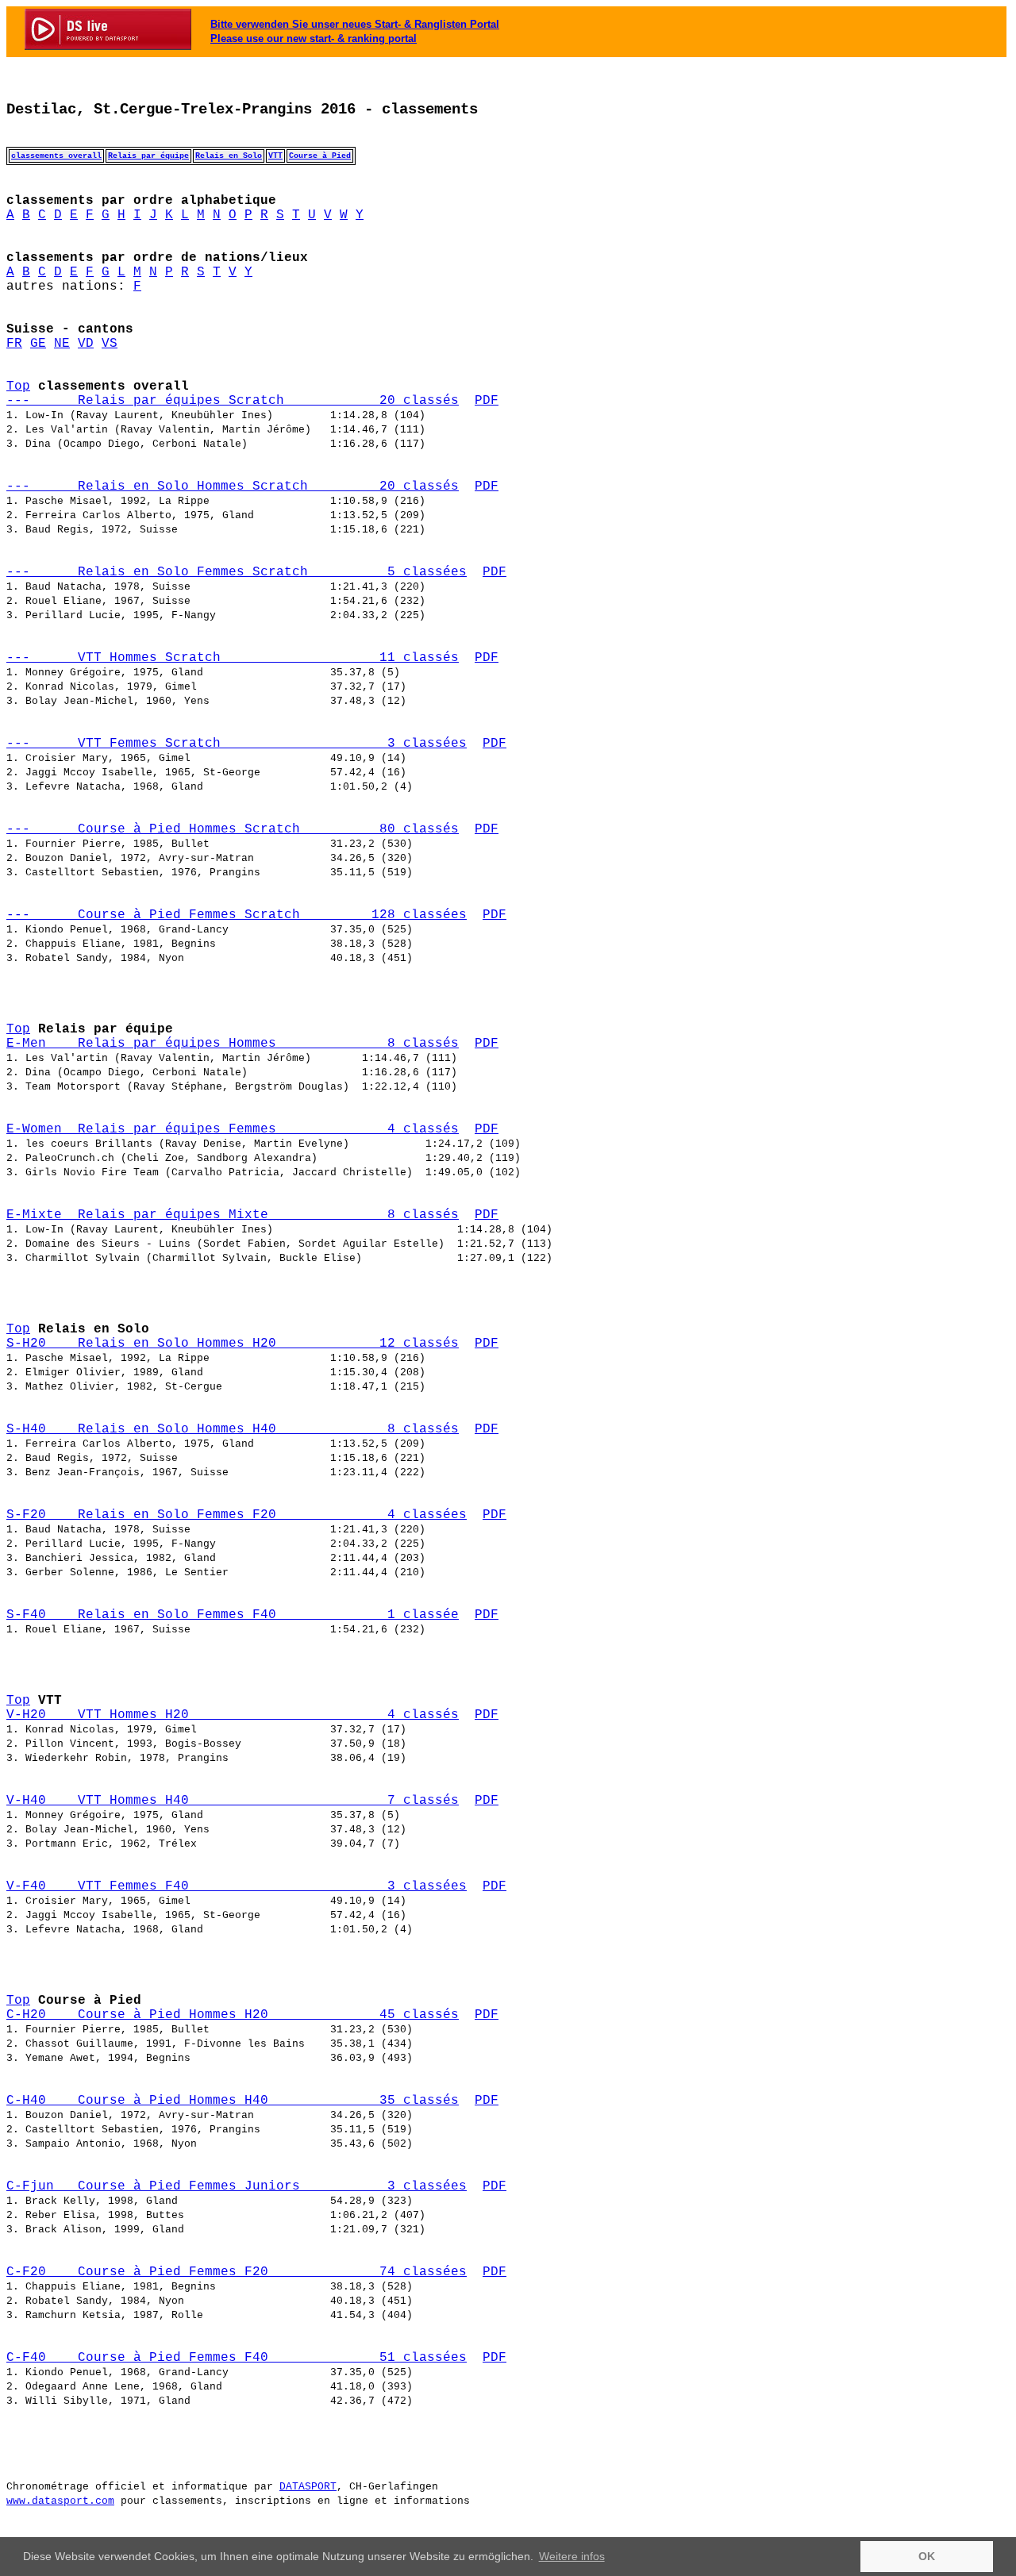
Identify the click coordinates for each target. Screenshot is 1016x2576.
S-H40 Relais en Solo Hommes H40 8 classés (233, 1429)
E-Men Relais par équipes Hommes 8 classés (233, 1044)
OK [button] (927, 2556)
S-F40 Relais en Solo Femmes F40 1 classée (233, 1615)
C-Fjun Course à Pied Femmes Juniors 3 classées (237, 2186)
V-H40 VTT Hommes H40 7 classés (233, 1801)
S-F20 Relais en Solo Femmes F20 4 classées (237, 1515)
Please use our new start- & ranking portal (314, 38)
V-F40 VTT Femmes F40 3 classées (237, 1886)
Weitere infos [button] (572, 2556)
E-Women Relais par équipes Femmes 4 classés (233, 1129)
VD (86, 344)
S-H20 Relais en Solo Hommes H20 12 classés (233, 1344)
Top (18, 386)
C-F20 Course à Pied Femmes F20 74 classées (237, 2272)
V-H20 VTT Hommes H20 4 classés (233, 1715)
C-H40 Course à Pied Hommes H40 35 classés (233, 2101)
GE (38, 344)
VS (110, 344)
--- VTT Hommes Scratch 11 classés (233, 658)
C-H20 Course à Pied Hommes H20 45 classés (233, 2015)
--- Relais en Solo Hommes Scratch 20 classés (233, 486)
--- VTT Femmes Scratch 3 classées (237, 744)
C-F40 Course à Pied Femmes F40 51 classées (237, 2358)
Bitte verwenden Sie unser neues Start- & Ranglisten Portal (355, 24)
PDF (487, 401)
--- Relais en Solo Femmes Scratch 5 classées (237, 572)
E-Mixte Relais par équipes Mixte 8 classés (233, 1215)
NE (62, 344)
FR (14, 344)
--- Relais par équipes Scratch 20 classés (233, 401)
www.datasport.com (60, 2501)
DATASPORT (308, 2487)
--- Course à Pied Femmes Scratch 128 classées (237, 915)
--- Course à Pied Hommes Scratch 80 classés (233, 829)
